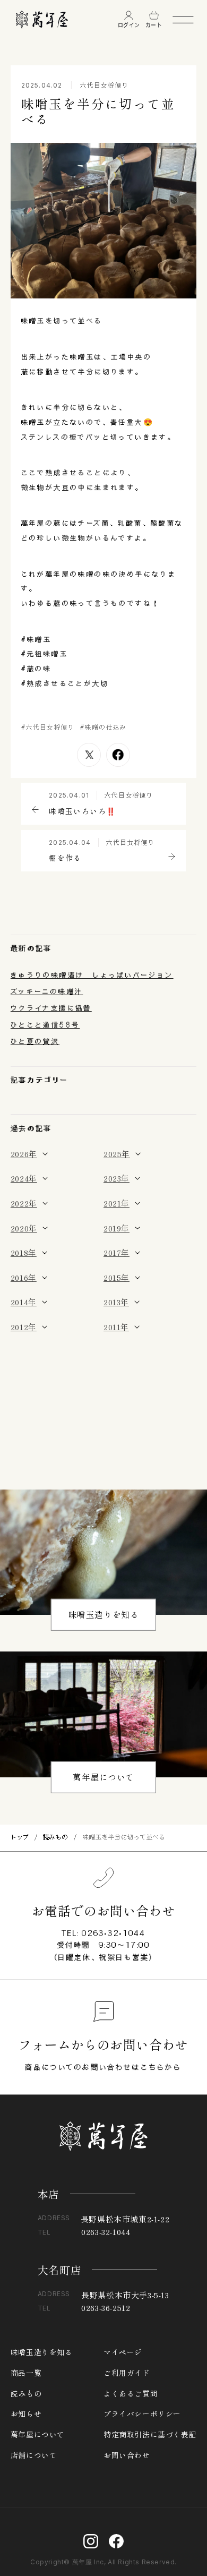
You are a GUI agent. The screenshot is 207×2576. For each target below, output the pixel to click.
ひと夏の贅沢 (35, 1041)
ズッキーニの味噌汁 (47, 991)
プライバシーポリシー (142, 2414)
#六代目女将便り (48, 727)
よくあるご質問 (131, 2394)
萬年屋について (103, 1777)
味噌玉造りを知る (104, 1615)
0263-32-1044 (113, 1933)
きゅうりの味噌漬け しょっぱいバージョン (92, 975)
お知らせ (26, 2414)
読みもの (56, 1837)
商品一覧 (26, 2373)
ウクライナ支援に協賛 (51, 1008)
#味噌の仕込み (103, 727)
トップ (20, 1837)
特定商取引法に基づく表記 (150, 2435)
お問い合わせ (127, 2455)
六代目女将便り (105, 85)
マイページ (123, 2352)
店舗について (34, 2455)
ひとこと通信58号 (45, 1025)
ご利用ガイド (127, 2373)
